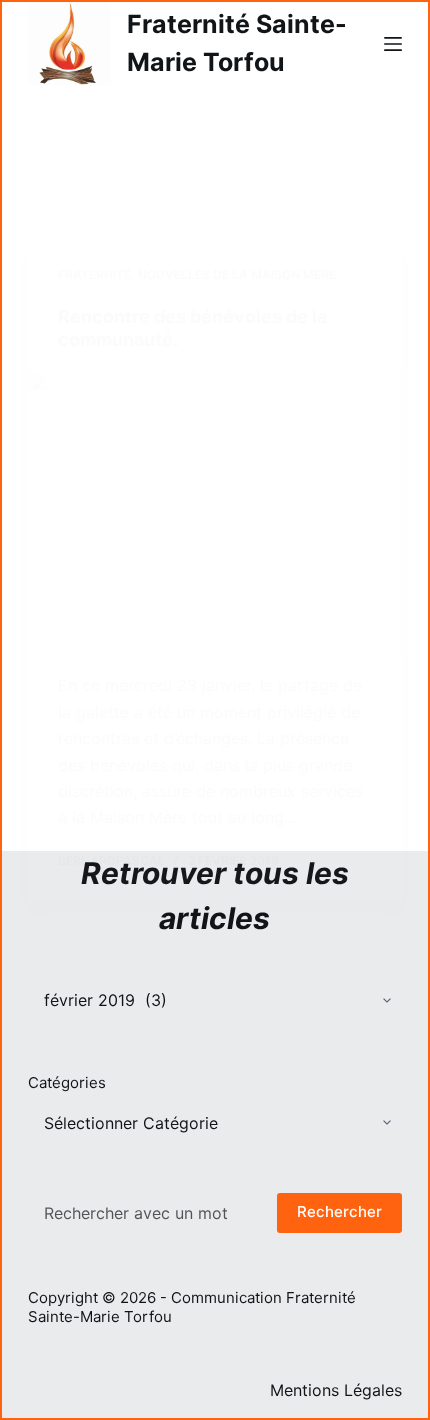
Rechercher (339, 1211)
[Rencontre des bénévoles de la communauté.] (215, 512)
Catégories (67, 1082)
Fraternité (94, 274)
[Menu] (393, 44)
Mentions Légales (336, 1390)
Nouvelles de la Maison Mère (237, 274)
